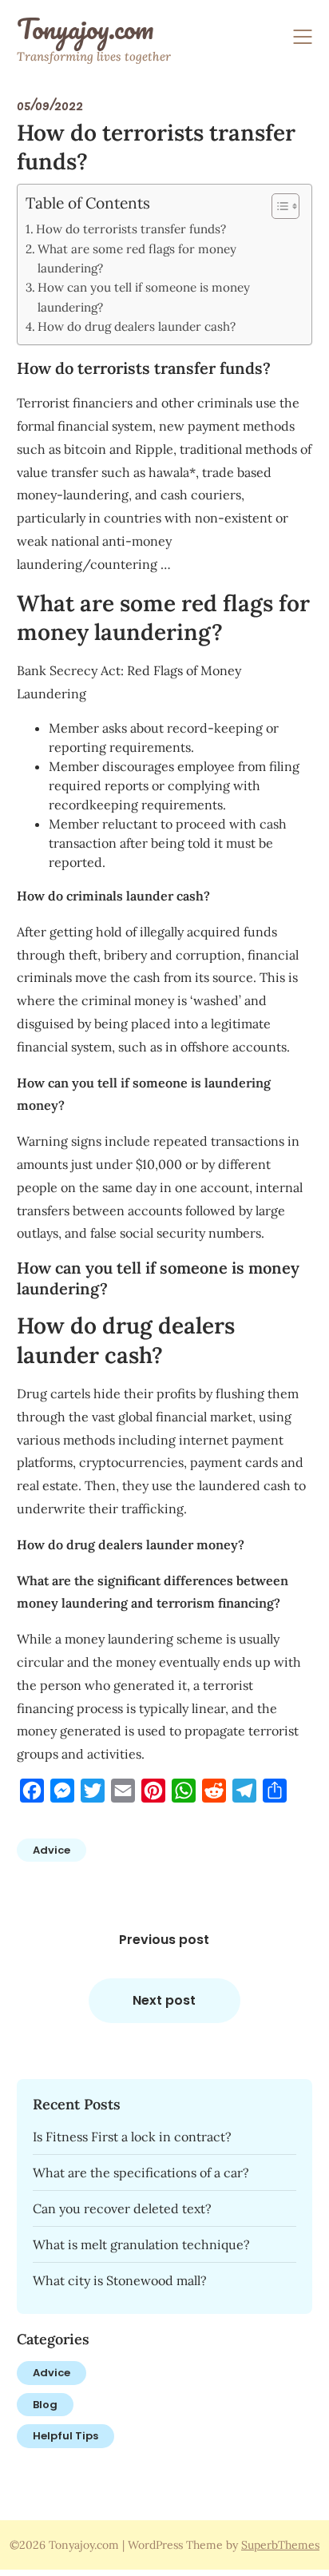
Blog (45, 2405)
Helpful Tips (65, 2436)
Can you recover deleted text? (122, 2208)
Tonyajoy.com (85, 29)
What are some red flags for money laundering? (137, 258)
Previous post (164, 1940)
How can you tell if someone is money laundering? (144, 297)
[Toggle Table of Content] (277, 206)
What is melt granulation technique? (141, 2244)
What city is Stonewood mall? (120, 2280)
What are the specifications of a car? (141, 2173)
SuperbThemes (280, 2545)
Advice (52, 1850)
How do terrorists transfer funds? (131, 229)
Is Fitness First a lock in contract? (132, 2137)
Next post (164, 2000)
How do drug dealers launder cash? (137, 326)
